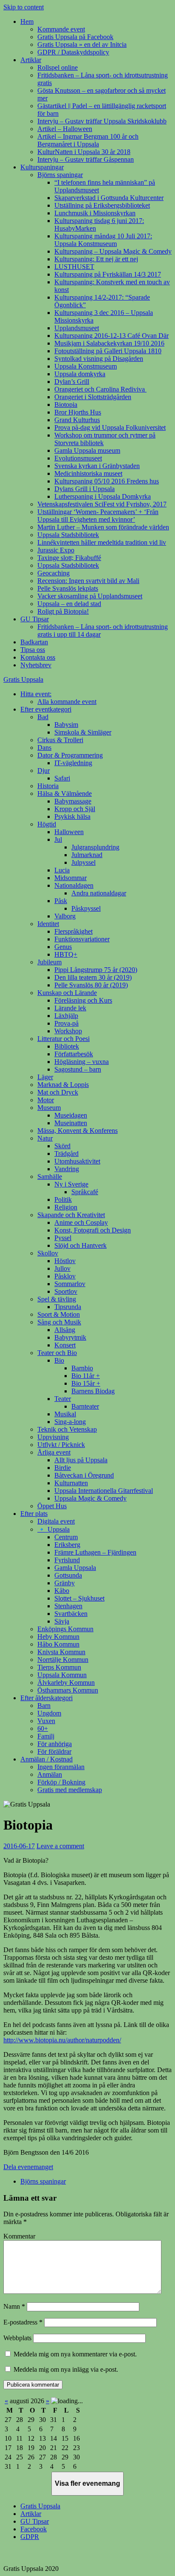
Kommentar (19, 2236)
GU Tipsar (35, 619)
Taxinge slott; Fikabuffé (69, 558)
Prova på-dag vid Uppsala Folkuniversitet (110, 427)
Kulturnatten (71, 1483)
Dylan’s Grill (72, 382)
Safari (62, 778)
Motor (46, 1100)
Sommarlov (70, 1284)
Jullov (62, 1268)
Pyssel (63, 1238)
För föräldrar (54, 1751)
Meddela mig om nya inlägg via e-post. (66, 2369)
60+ (43, 1728)
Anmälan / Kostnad (47, 1759)
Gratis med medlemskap (70, 1790)
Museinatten (71, 1123)
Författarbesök (74, 1054)
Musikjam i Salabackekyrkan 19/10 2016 (109, 343)
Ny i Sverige (71, 1184)
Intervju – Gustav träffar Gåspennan (86, 159)
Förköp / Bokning (61, 1782)
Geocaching (54, 573)
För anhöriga (55, 1744)
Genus (63, 947)
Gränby (65, 1583)
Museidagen (71, 1115)
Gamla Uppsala (75, 1568)
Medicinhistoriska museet (88, 473)
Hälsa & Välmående (65, 793)
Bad (43, 717)
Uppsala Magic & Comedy (90, 1498)
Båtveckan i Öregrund (84, 1475)
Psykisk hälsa (72, 816)
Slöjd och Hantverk (80, 1245)
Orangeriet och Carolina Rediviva (100, 389)
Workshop (68, 1031)
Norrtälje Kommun (63, 1660)
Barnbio (82, 1368)
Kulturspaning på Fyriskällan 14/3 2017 (108, 274)
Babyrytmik (70, 1337)
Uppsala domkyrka (80, 374)
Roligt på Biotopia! (63, 611)
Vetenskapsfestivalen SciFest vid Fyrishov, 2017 (102, 504)
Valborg (65, 916)
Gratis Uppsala (23, 679)
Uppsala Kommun (62, 1675)
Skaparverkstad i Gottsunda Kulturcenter (109, 198)
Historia (48, 786)
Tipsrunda (68, 1307)
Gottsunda (68, 1575)
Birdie (63, 1468)
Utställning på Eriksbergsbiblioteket (102, 205)
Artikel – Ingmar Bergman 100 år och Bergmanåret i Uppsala (88, 140)
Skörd (62, 1146)
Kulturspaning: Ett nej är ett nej (96, 259)
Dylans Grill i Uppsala (85, 489)
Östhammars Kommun (68, 1690)
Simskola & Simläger (83, 732)
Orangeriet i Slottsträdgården (93, 397)
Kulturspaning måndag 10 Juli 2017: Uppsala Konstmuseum (103, 240)
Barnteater (85, 1406)
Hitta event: (36, 694)
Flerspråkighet (73, 931)
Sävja (62, 1621)
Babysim (66, 725)
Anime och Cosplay (81, 1222)
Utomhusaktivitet (77, 1161)
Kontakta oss (38, 657)
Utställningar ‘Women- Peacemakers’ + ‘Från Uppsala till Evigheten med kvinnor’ (98, 516)
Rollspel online (58, 67)
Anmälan (50, 1774)
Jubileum (49, 962)
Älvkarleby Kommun (66, 1683)
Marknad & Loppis (63, 1085)
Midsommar (71, 878)
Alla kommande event (67, 702)
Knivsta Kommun (61, 1652)
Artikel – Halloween (65, 129)
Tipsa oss (33, 650)
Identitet (48, 924)
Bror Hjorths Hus (78, 412)
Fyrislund (67, 1560)
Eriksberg (67, 1545)
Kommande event (61, 29)
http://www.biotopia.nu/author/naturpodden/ (62, 2040)
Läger (45, 1077)
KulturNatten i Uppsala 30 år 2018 (84, 152)
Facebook (34, 2529)
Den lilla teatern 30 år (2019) (93, 977)
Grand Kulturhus (77, 420)
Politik (63, 1199)
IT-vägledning (73, 763)
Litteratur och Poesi (64, 1039)
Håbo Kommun (58, 1644)
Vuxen (46, 1721)
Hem (27, 21)
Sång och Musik (59, 1322)
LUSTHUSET (74, 267)
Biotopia (66, 405)
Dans (44, 748)
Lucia (62, 870)
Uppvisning (53, 1437)
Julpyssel (83, 862)
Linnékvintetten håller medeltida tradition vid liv (102, 542)
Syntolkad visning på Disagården (99, 359)
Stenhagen (68, 1606)
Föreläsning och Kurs (83, 1000)
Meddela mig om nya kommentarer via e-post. (75, 2354)
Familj (46, 1736)
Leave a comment (60, 1846)
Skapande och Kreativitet (71, 1215)
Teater (63, 1399)
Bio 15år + (86, 1383)
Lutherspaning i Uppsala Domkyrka (103, 496)
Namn (14, 2306)
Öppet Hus (52, 1506)
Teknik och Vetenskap (67, 1429)
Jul (58, 839)
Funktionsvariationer (82, 939)
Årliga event (54, 1452)
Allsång (65, 1330)
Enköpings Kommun (65, 1629)
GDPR (30, 2537)
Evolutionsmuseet (78, 458)
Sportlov (66, 1291)
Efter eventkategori (46, 709)
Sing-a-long (70, 1422)
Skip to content (24, 7)
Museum (49, 1108)
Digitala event (56, 1521)
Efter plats (34, 1514)
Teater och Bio (57, 1353)
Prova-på (66, 1023)
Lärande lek (70, 1008)
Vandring (67, 1169)
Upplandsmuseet (77, 328)
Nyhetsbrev (36, 665)
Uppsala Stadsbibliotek (68, 535)
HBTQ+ (66, 954)
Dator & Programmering (70, 755)
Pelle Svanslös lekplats (68, 588)
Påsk (61, 901)
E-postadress (23, 2322)
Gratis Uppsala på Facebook (75, 37)
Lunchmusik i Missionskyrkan (95, 213)
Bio (59, 1360)
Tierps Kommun (59, 1667)
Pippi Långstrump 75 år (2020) (96, 970)
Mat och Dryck (58, 1092)
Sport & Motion (59, 1314)
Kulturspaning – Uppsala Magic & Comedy (113, 251)
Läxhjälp (66, 1016)
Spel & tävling (57, 1299)
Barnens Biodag (93, 1391)
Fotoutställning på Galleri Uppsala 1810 (108, 351)
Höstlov (65, 1261)
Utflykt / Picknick (61, 1445)
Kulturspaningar (42, 167)
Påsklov (65, 1276)
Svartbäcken (71, 1614)
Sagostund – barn (78, 1069)
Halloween (69, 832)
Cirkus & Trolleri (60, 740)
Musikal (65, 1414)
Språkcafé (85, 1192)
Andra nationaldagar (99, 893)
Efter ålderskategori (47, 1698)
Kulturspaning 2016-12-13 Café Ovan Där (111, 336)
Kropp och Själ (75, 809)
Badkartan (34, 642)
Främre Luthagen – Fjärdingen (95, 1552)
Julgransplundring (95, 847)
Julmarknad (87, 855)
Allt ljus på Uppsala (81, 1460)
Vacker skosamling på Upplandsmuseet (90, 596)
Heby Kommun (58, 1637)
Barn (44, 1705)
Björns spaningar (60, 175)
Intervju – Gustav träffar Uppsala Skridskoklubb (102, 121)
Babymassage (73, 801)
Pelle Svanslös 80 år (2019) (91, 985)
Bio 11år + (86, 1376)
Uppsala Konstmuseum (86, 366)
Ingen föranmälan (61, 1767)
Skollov (48, 1253)
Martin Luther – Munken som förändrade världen (103, 527)
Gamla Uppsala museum (87, 450)
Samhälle (50, 1176)
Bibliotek (67, 1046)
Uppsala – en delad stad (69, 604)
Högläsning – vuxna (82, 1062)
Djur (44, 771)
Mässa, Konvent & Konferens (78, 1131)
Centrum (66, 1537)
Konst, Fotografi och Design (93, 1230)
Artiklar (31, 60)
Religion (66, 1207)
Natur (45, 1138)
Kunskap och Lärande (67, 993)
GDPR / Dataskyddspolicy (73, 52)
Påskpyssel (86, 908)
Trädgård (66, 1154)
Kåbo (62, 1591)
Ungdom (49, 1713)
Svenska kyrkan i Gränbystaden (97, 466)
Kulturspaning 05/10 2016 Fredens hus (107, 481)
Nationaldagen (74, 885)
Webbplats (17, 2338)
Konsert (65, 1345)
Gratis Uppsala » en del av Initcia (82, 44)
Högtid (47, 824)
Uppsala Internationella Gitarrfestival (104, 1491)
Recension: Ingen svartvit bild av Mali (88, 581)
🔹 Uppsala (54, 1529)
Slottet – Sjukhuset (79, 1598)
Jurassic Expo (56, 550)
